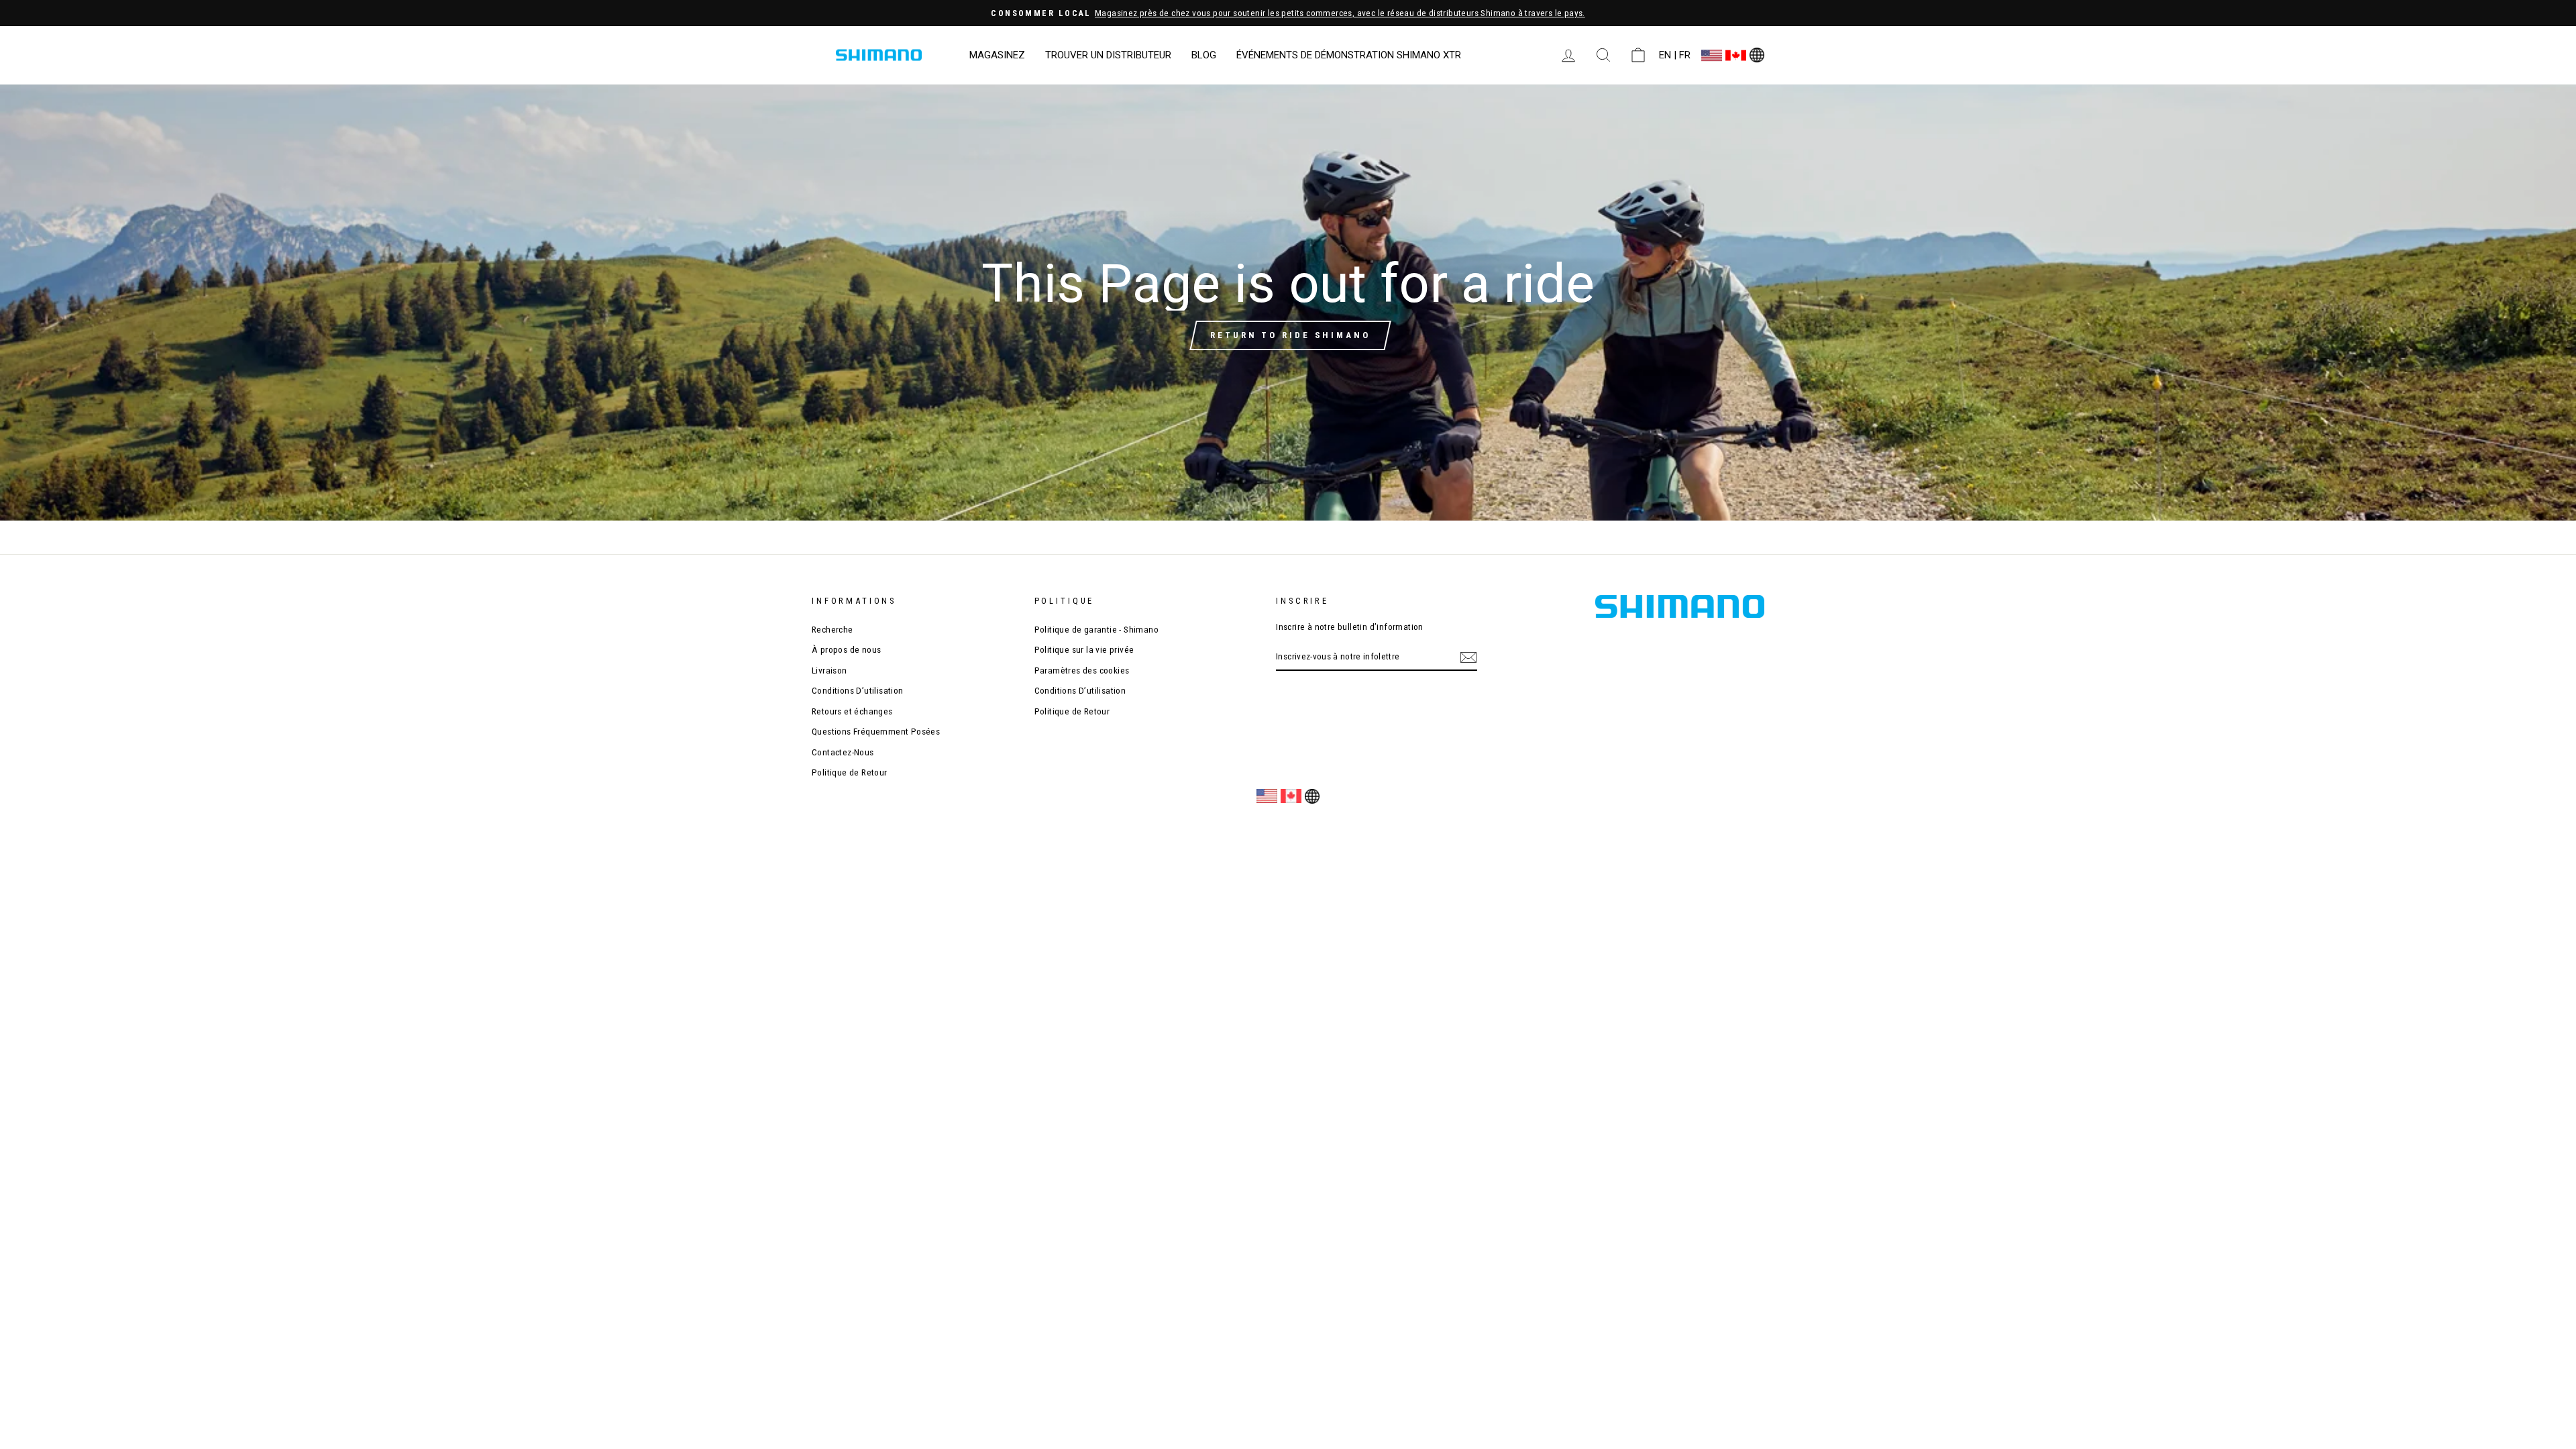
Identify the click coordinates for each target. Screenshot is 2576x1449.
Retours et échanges (852, 711)
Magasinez (997, 55)
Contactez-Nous (843, 752)
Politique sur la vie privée (1084, 649)
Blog (1204, 55)
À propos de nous (846, 649)
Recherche (833, 629)
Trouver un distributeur (1108, 55)
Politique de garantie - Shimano (1096, 629)
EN (1665, 55)
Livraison (829, 670)
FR (1685, 55)
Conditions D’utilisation (858, 690)
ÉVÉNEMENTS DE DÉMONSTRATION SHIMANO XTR (1349, 55)
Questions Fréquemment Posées (876, 731)
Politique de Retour (850, 772)
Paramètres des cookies (1082, 670)
